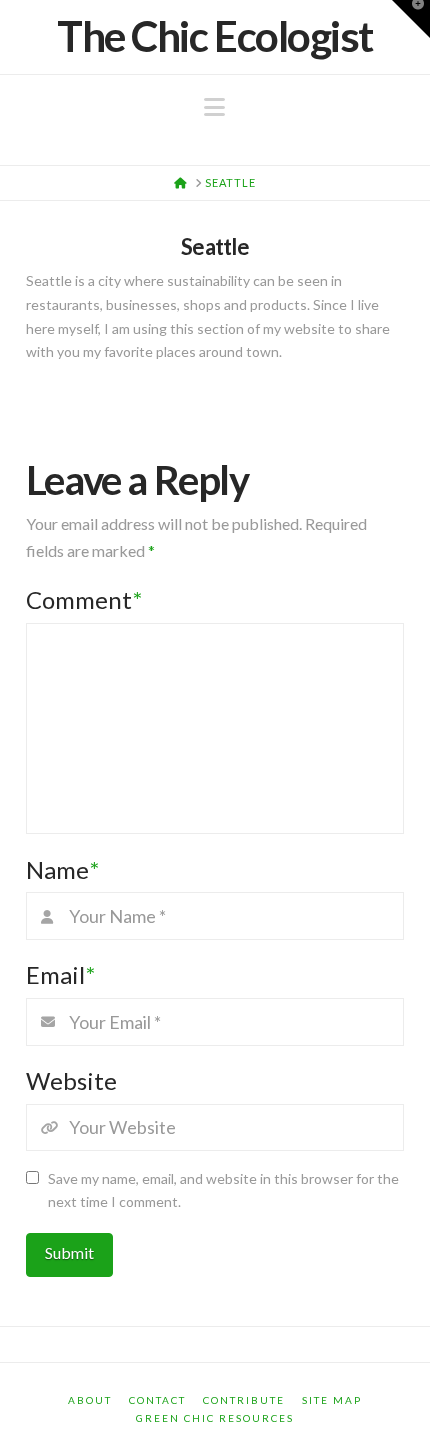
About (90, 1400)
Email (60, 974)
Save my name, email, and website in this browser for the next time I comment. (223, 1190)
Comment (84, 599)
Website (71, 1080)
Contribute (244, 1400)
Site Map (332, 1400)
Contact (157, 1400)
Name (62, 869)
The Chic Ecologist (215, 36)
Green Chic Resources (215, 1418)
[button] (214, 107)
